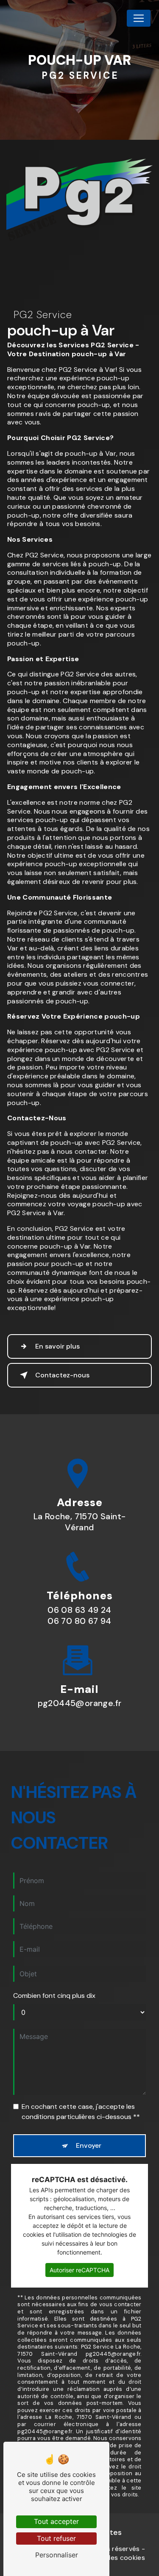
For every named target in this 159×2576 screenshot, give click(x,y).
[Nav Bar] (139, 18)
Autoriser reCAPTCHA (79, 2270)
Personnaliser (57, 2555)
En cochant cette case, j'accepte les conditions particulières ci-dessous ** (81, 2112)
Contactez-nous (62, 1375)
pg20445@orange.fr (80, 1703)
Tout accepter (56, 2521)
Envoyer (89, 2145)
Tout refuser (56, 2538)
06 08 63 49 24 (79, 1610)
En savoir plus (57, 1346)
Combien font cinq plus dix (54, 1996)
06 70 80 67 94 (79, 1621)
